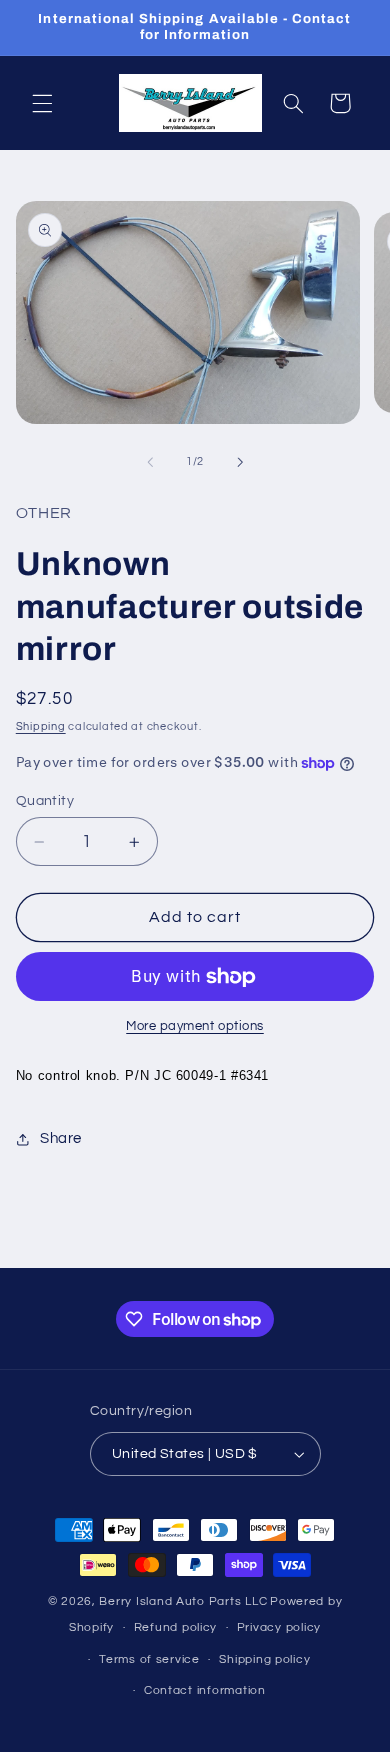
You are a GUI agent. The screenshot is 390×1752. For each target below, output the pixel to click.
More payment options (195, 1026)
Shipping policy (264, 1659)
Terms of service (149, 1659)
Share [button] (61, 1138)
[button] (42, 103)
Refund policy (176, 1627)
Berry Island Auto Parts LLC (183, 1601)
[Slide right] (240, 462)
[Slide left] (150, 462)
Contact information (205, 1690)
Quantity (45, 801)
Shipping (41, 726)
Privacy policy (279, 1627)
